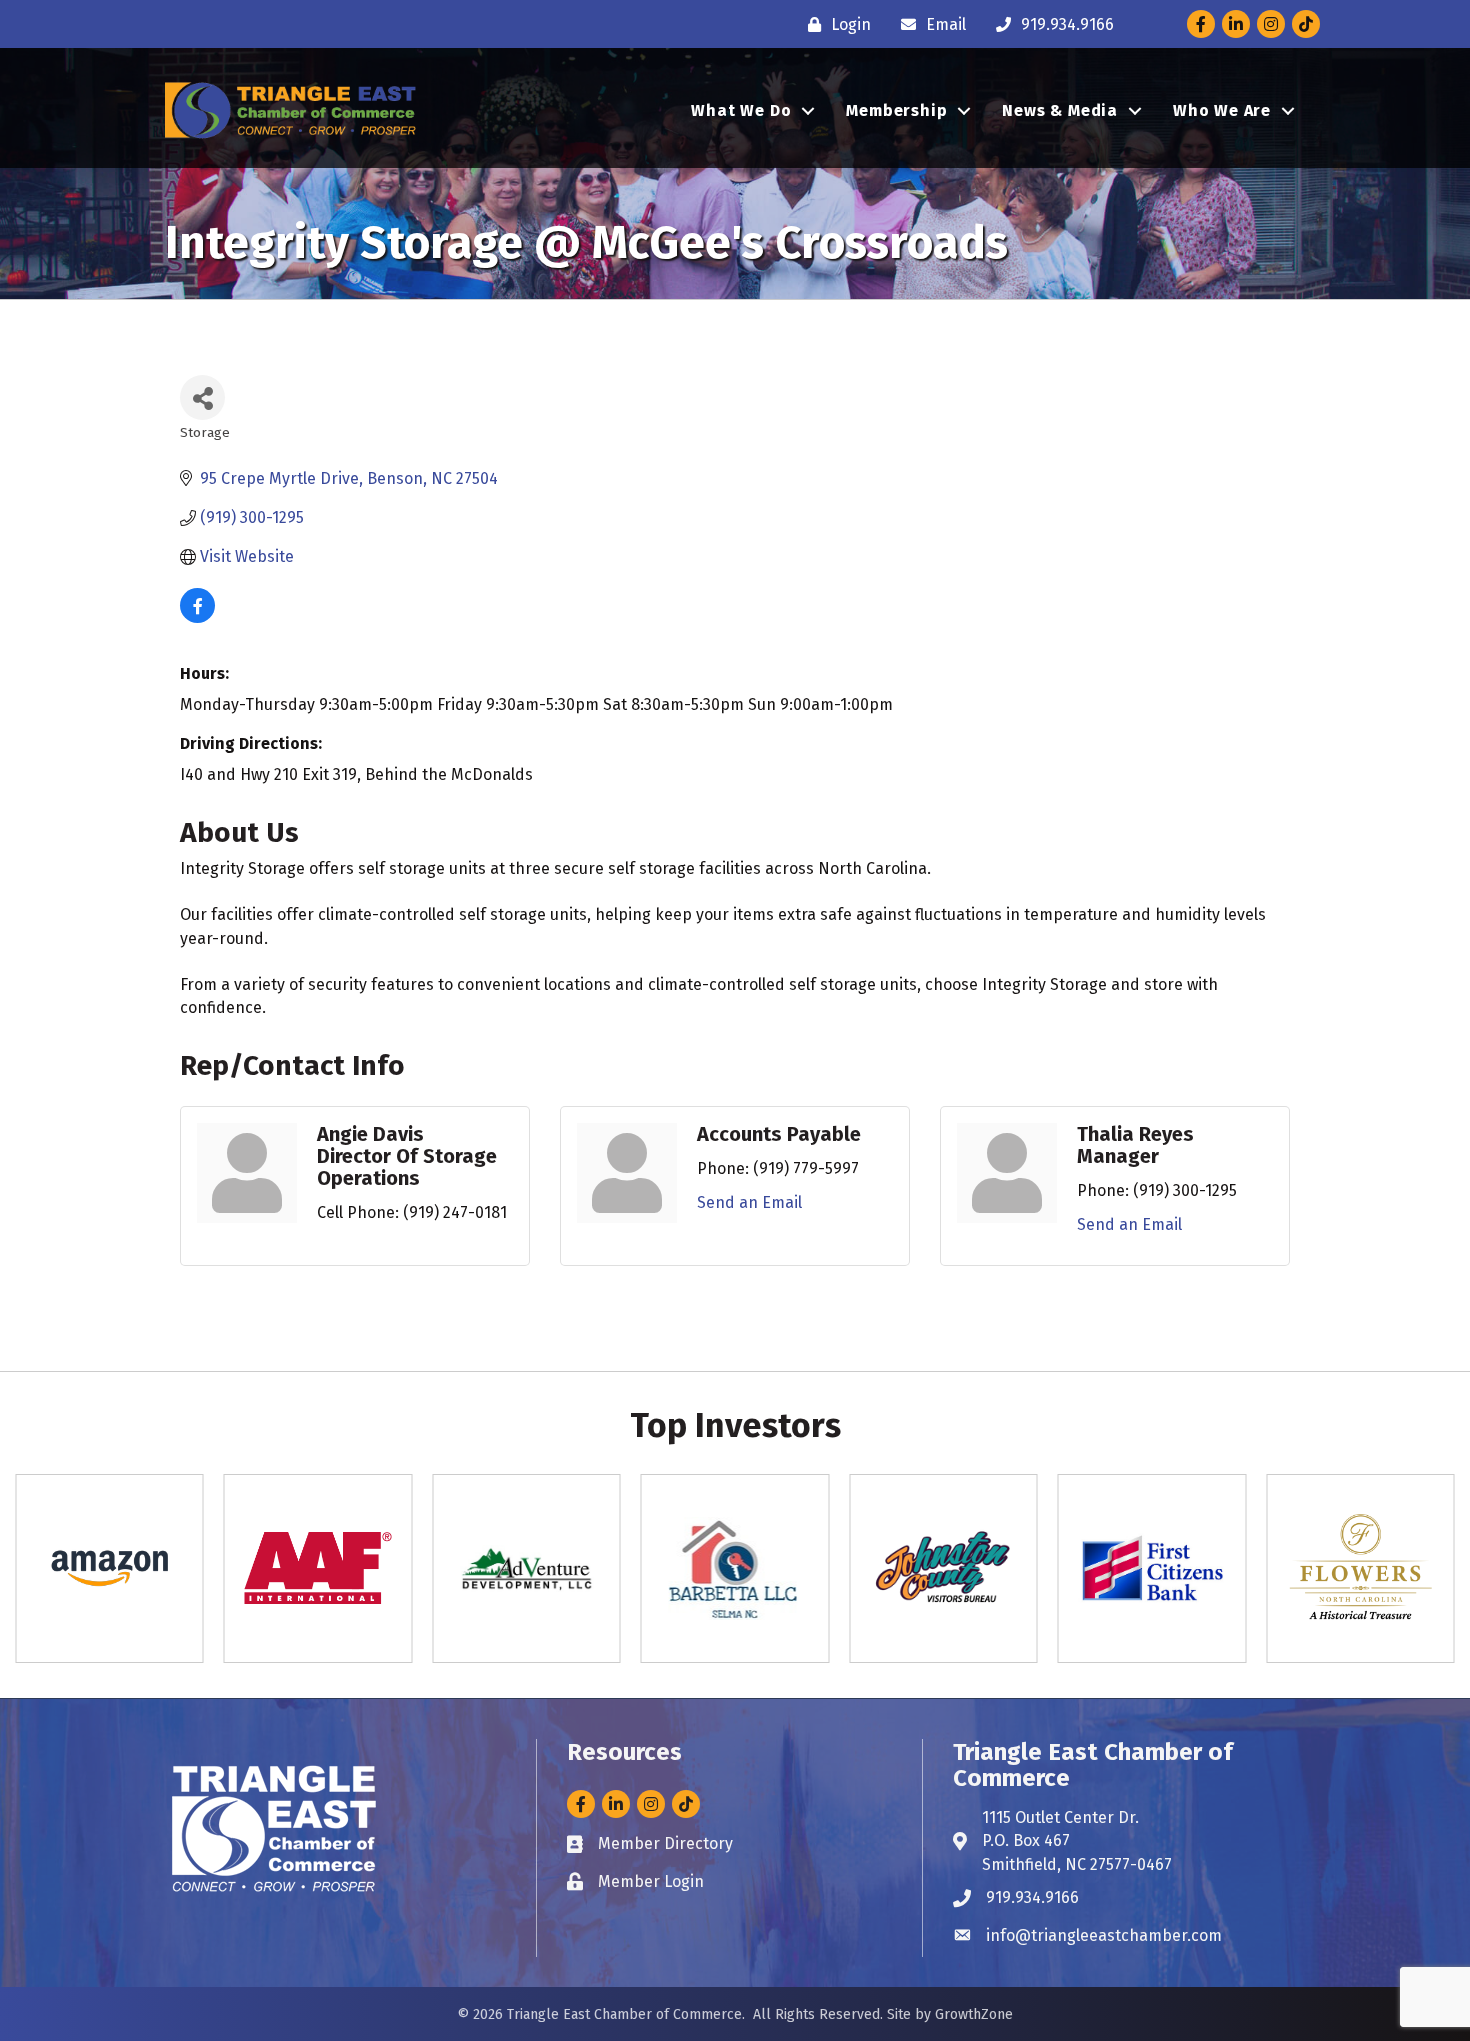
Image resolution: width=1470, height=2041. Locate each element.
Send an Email (749, 1202)
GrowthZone (974, 2014)
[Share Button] (202, 397)
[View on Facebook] (197, 617)
